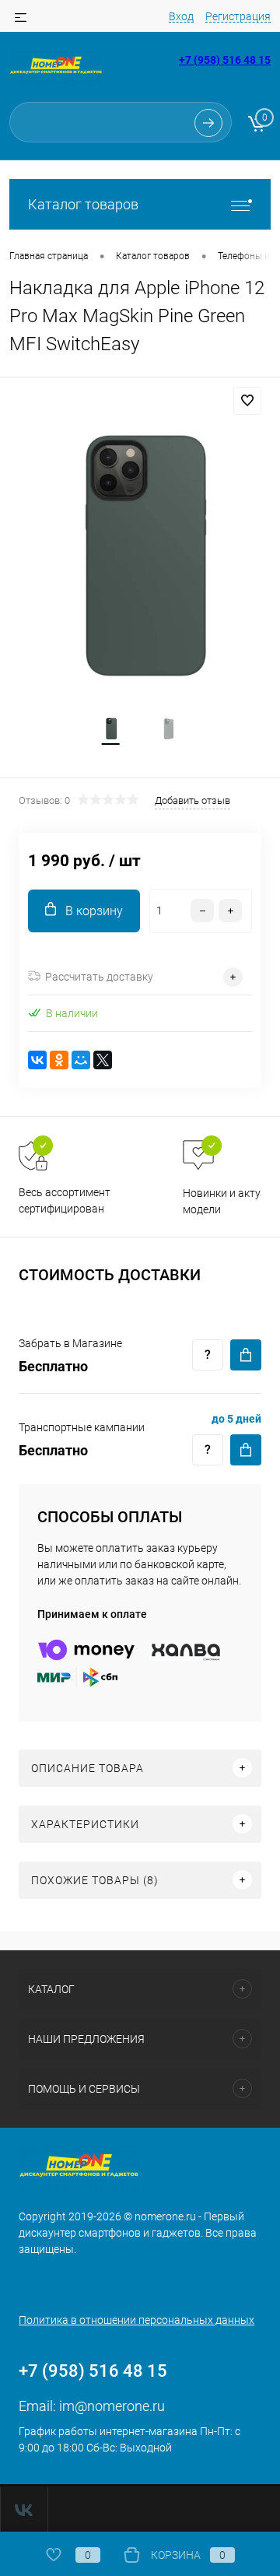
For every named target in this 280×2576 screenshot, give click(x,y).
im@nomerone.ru (112, 2406)
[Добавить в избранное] (247, 401)
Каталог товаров (83, 204)
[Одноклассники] (59, 1060)
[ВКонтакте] (37, 1060)
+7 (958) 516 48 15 (225, 60)
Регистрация (238, 16)
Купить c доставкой (246, 1355)
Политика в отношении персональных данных (136, 2320)
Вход (181, 16)
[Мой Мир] (81, 1060)
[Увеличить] (140, 561)
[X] (103, 1060)
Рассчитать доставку (99, 977)
